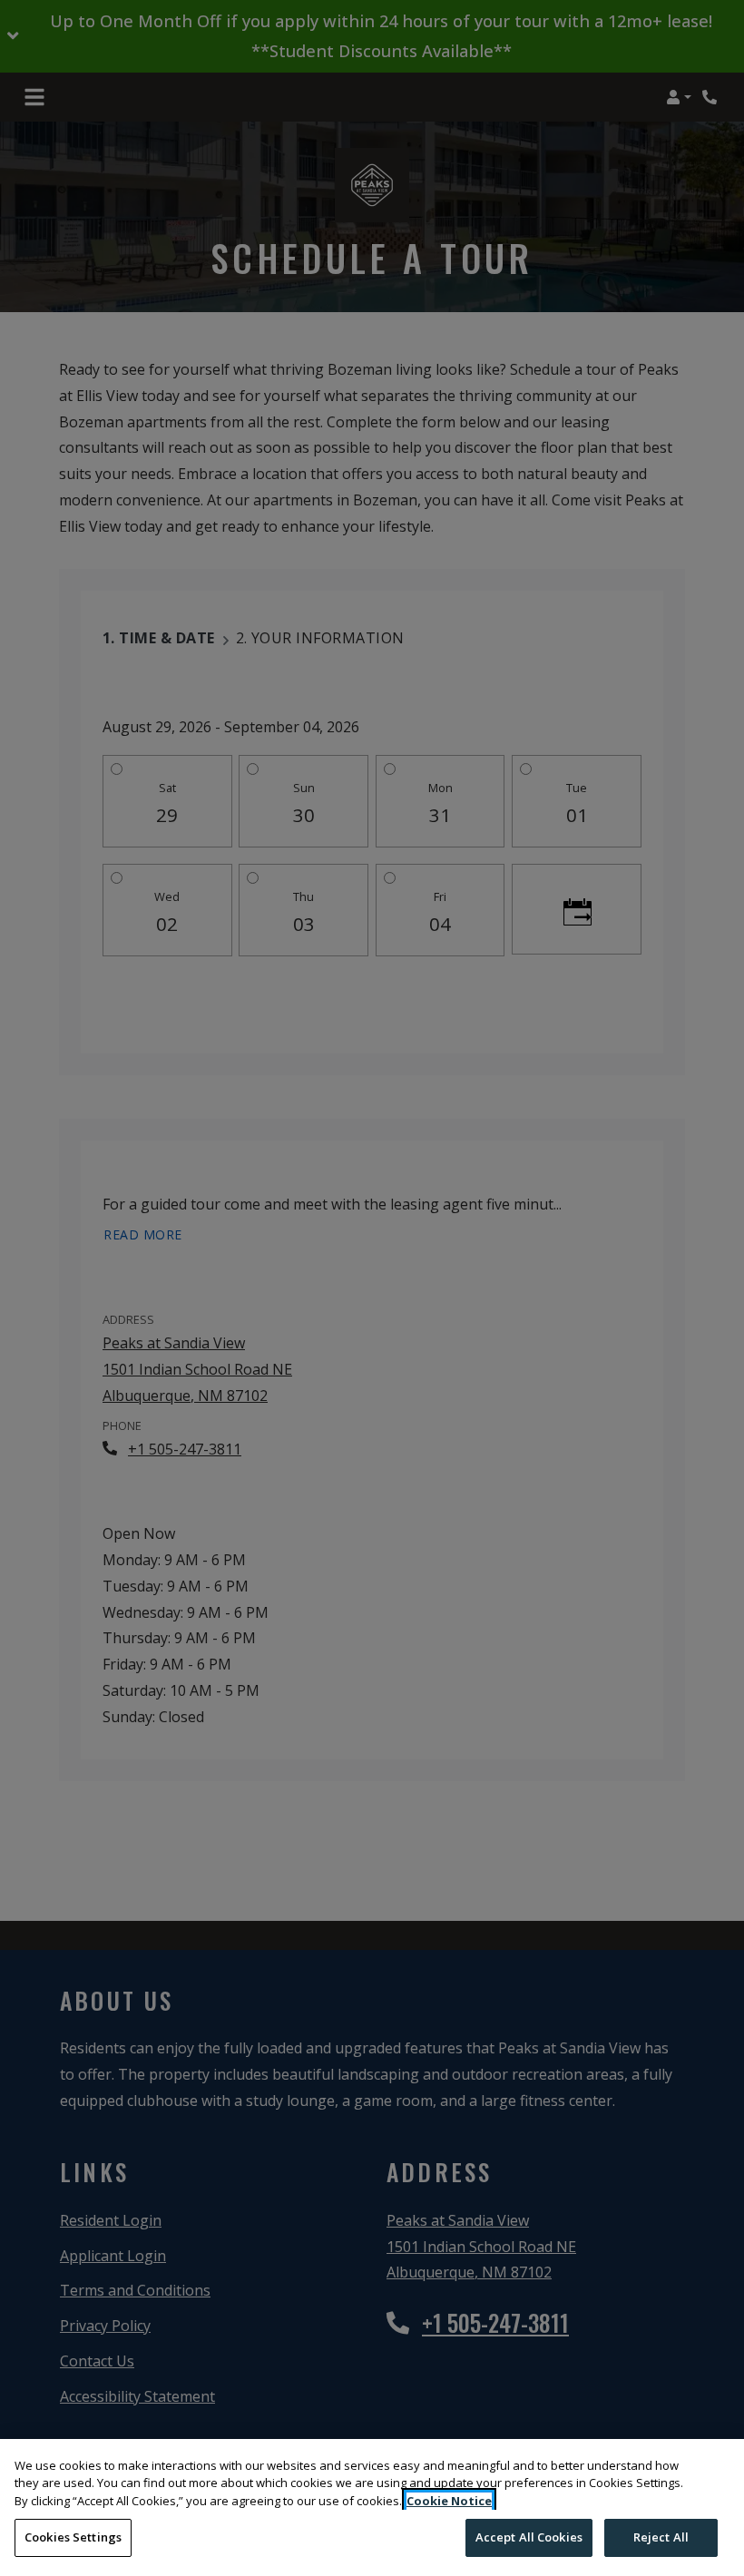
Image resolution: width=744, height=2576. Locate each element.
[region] (372, 2507)
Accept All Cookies (529, 2537)
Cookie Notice (449, 2501)
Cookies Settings (73, 2537)
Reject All (661, 2537)
